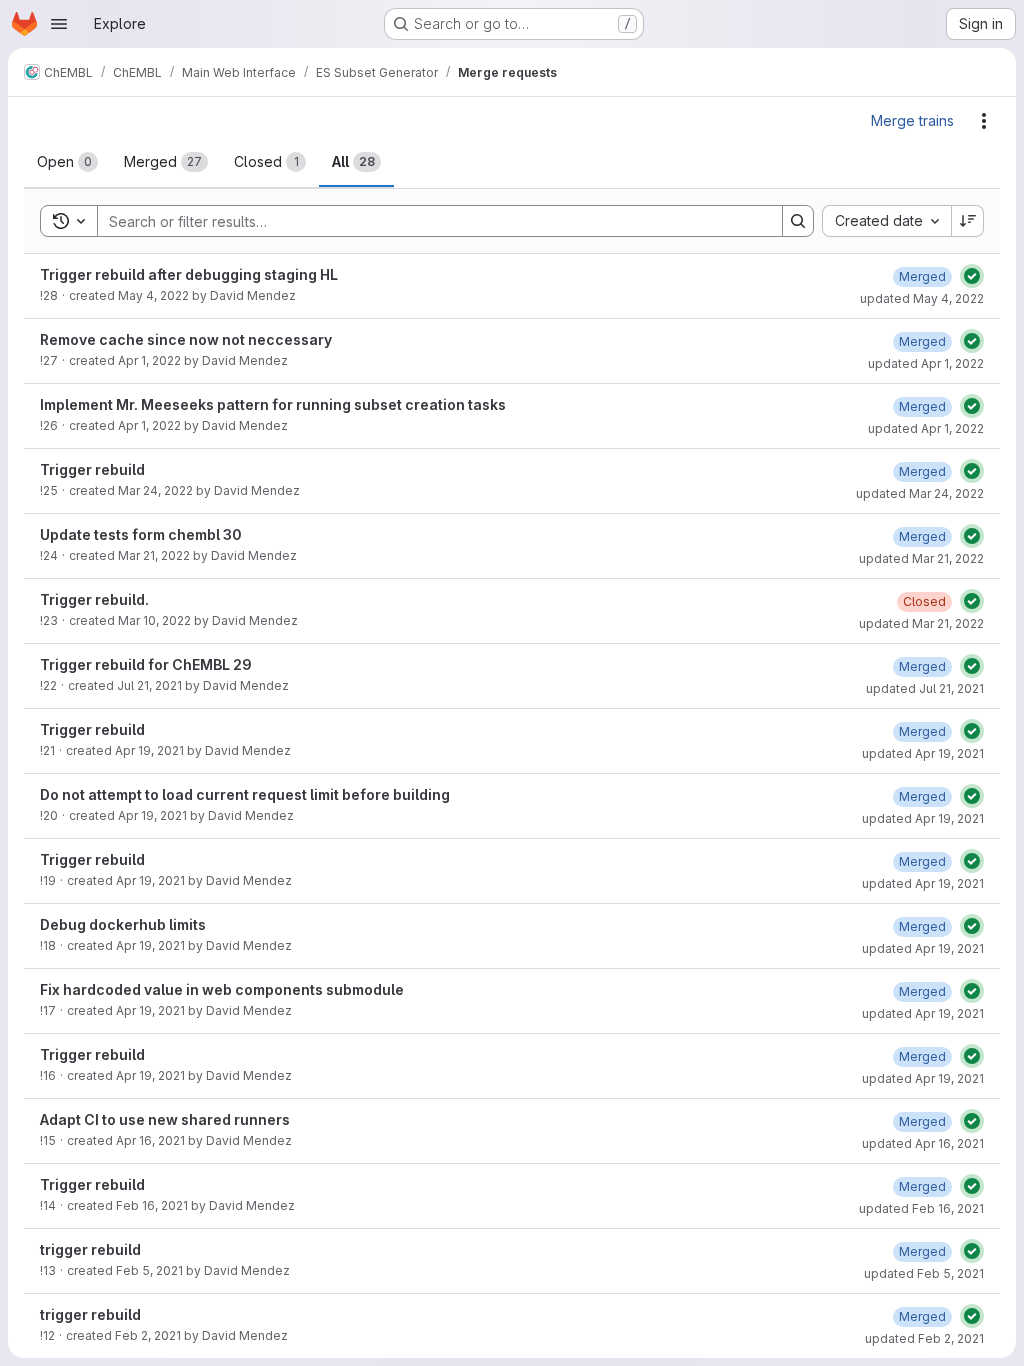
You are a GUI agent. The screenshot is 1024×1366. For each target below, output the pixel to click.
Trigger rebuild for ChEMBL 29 (146, 664)
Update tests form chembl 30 (141, 534)
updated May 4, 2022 (922, 298)
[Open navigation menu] (59, 24)
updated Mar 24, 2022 (920, 493)
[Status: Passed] (972, 276)
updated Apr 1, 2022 (926, 363)
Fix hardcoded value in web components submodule (222, 989)
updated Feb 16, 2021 (921, 1208)
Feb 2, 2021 (148, 1335)
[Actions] (984, 121)
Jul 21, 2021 (149, 685)
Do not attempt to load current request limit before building (245, 794)
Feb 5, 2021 (149, 1270)
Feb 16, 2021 (152, 1205)
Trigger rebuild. (94, 599)
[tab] (67, 162)
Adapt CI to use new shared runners (165, 1119)
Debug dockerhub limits (123, 924)
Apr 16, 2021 (150, 1140)
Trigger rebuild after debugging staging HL (189, 274)
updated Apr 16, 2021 (923, 1143)
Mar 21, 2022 (154, 555)
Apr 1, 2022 (149, 360)
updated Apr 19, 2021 (923, 753)
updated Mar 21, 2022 (921, 558)
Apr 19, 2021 (149, 750)
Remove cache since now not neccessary (186, 339)
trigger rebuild (90, 1249)
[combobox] (886, 221)
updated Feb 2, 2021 (924, 1338)
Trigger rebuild (92, 469)
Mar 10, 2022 (154, 620)
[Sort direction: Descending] (968, 221)
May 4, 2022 (153, 295)
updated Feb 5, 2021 (924, 1273)
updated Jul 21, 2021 (925, 688)
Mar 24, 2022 (155, 490)
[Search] (798, 221)
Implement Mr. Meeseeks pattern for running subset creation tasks (273, 404)
